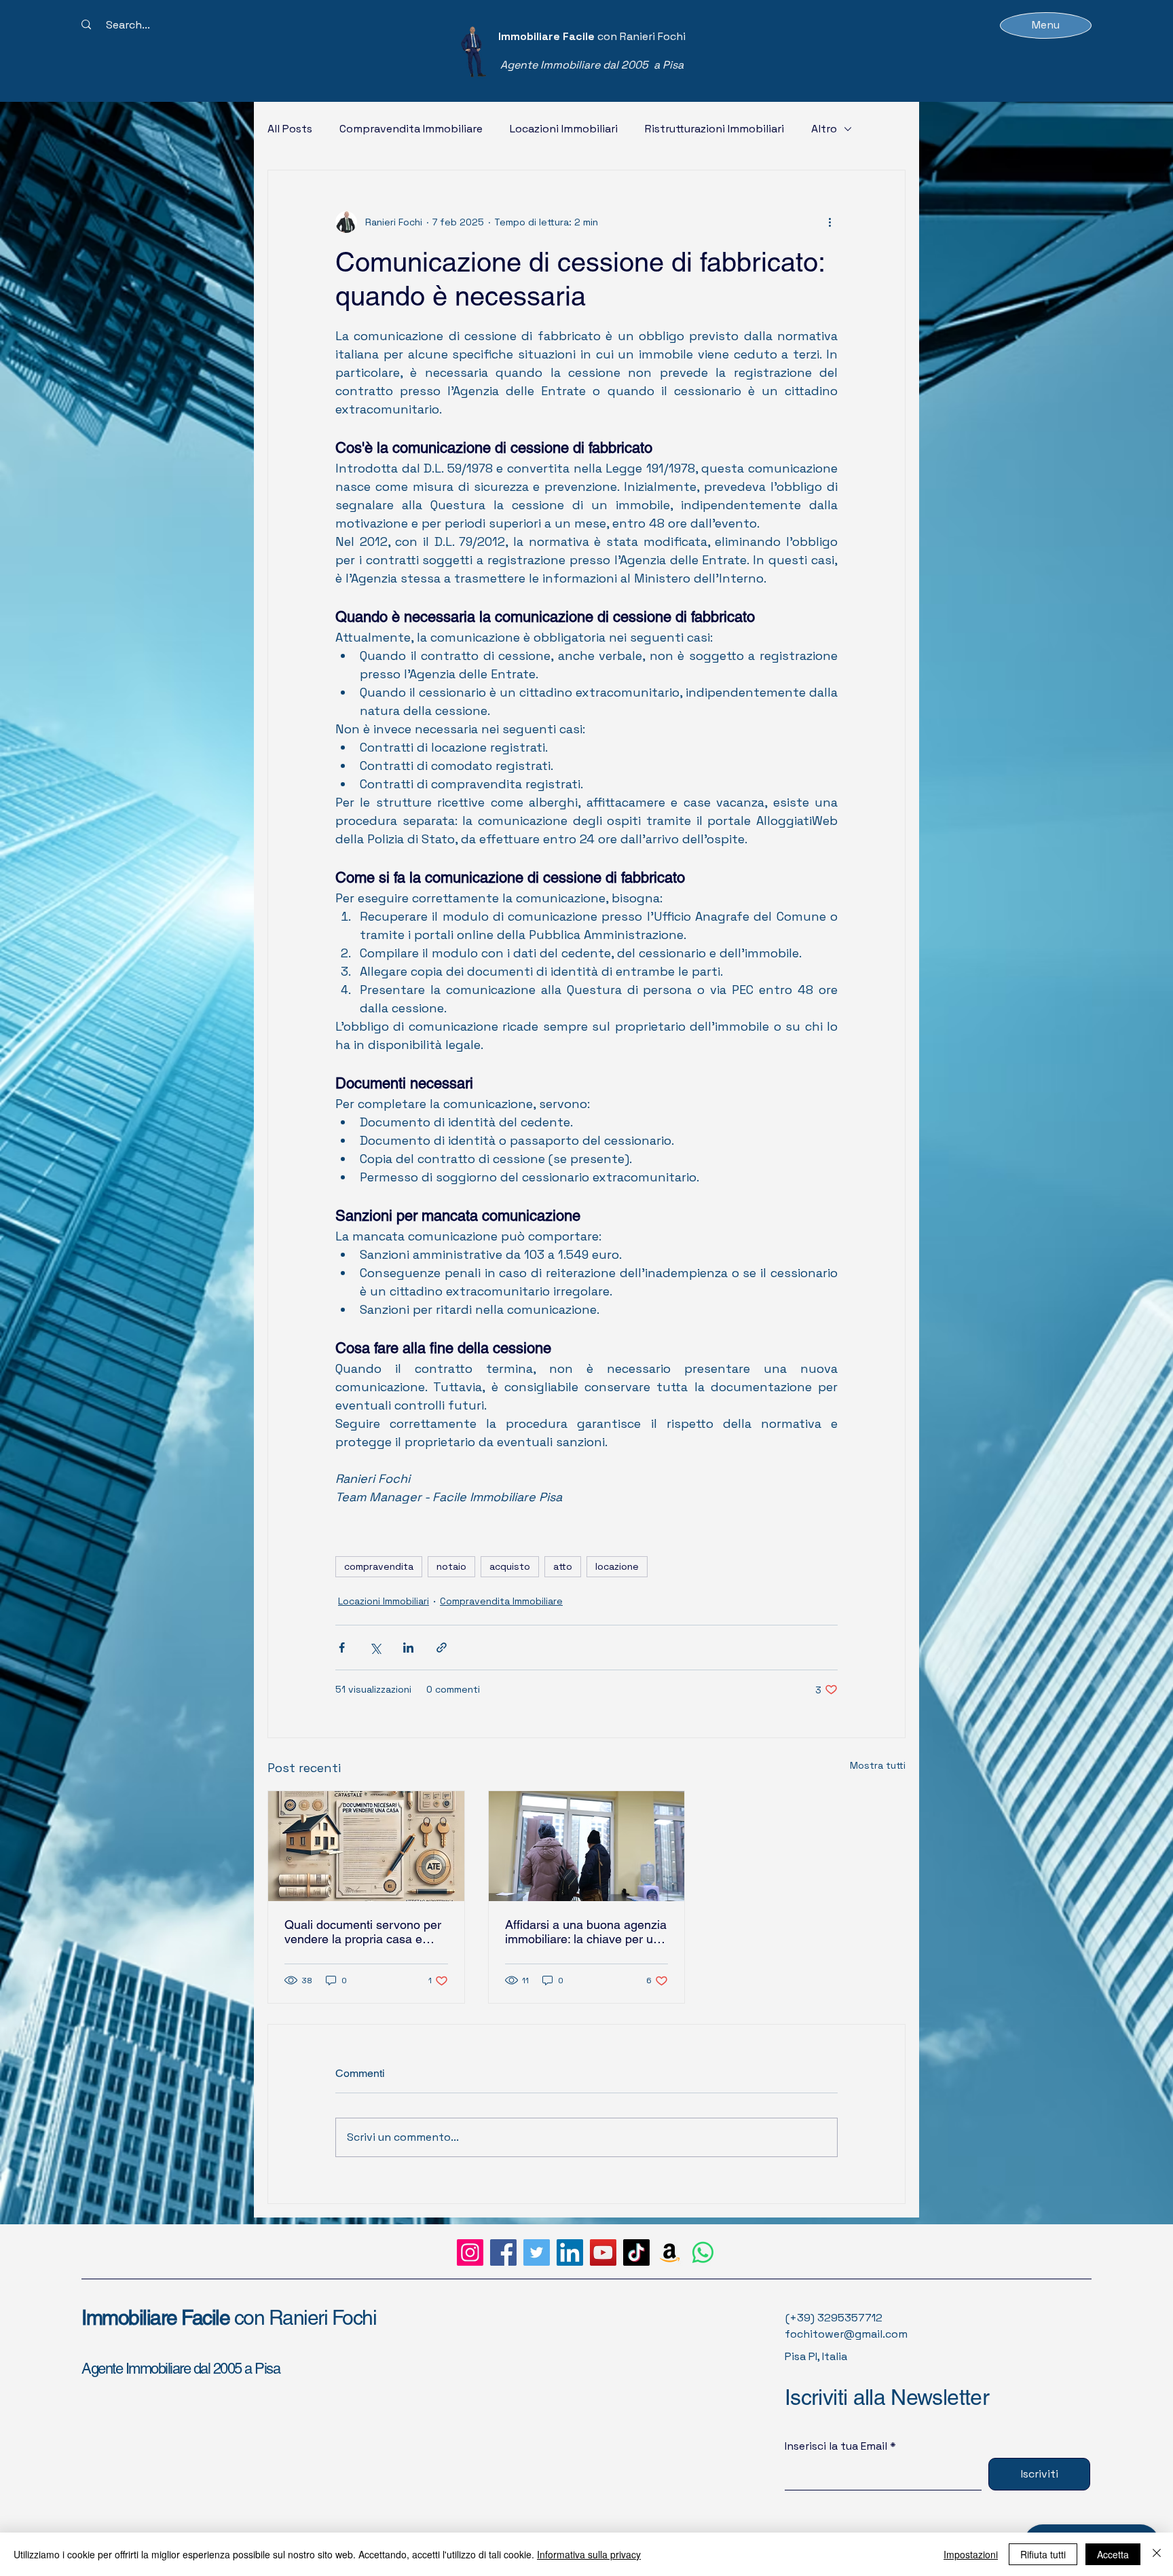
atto (563, 1566)
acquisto (510, 1566)
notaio (451, 1566)
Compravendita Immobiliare (411, 129)
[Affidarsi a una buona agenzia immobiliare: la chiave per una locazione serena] (587, 1846)
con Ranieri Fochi (305, 2318)
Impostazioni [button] (971, 2554)
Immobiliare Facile (158, 2318)
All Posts (290, 129)
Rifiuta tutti (1043, 2554)
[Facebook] (503, 2252)
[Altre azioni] (830, 222)
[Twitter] (537, 2252)
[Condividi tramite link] (442, 1648)
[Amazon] (670, 2252)
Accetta (1113, 2554)
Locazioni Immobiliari (564, 129)
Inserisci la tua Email (836, 2446)
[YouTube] (603, 2252)
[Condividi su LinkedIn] (408, 1648)
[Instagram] (470, 2252)
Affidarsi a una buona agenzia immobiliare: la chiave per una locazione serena (586, 1932)
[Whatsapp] (703, 2252)
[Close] (1157, 2554)
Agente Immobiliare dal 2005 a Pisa (181, 2369)
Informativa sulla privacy (589, 2554)
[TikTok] (636, 2252)
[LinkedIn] (570, 2252)
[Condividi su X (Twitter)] (375, 1648)
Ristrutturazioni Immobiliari (714, 129)
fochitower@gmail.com (846, 2334)
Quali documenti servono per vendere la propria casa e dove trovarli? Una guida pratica (363, 1932)
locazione (617, 1566)
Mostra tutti (878, 1765)
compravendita (379, 1566)
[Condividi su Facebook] (342, 1648)
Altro (824, 129)
